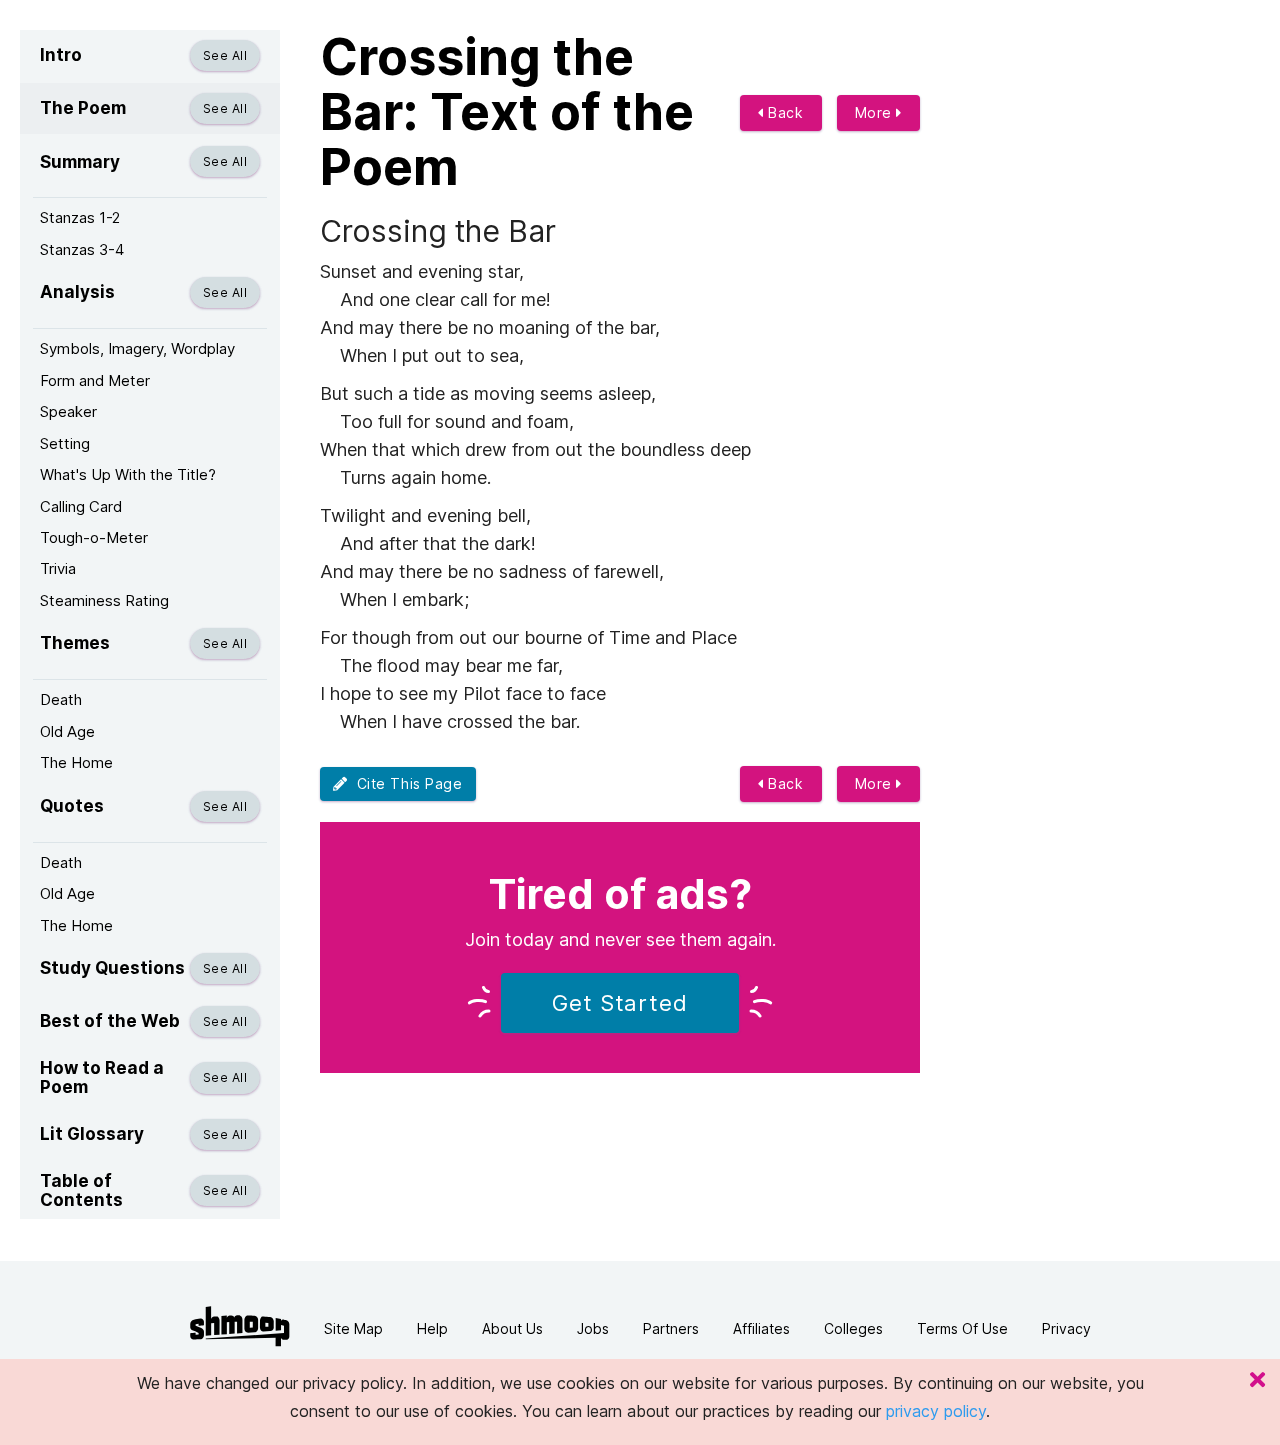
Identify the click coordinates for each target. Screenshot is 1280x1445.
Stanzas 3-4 (82, 249)
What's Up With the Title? (128, 474)
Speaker (68, 411)
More (876, 112)
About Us (512, 1328)
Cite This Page (405, 783)
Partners (671, 1328)
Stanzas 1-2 (80, 217)
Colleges (853, 1328)
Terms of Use (962, 1328)
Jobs (593, 1328)
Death (61, 699)
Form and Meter (95, 380)
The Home (76, 762)
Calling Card (81, 506)
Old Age (67, 731)
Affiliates (761, 1328)
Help (432, 1328)
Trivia (58, 568)
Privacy (1066, 1328)
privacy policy (936, 1411)
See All (225, 55)
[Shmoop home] (240, 1326)
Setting (65, 443)
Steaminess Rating (104, 600)
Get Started (620, 1003)
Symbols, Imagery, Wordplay (137, 348)
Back (784, 112)
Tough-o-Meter (94, 537)
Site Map (353, 1328)
